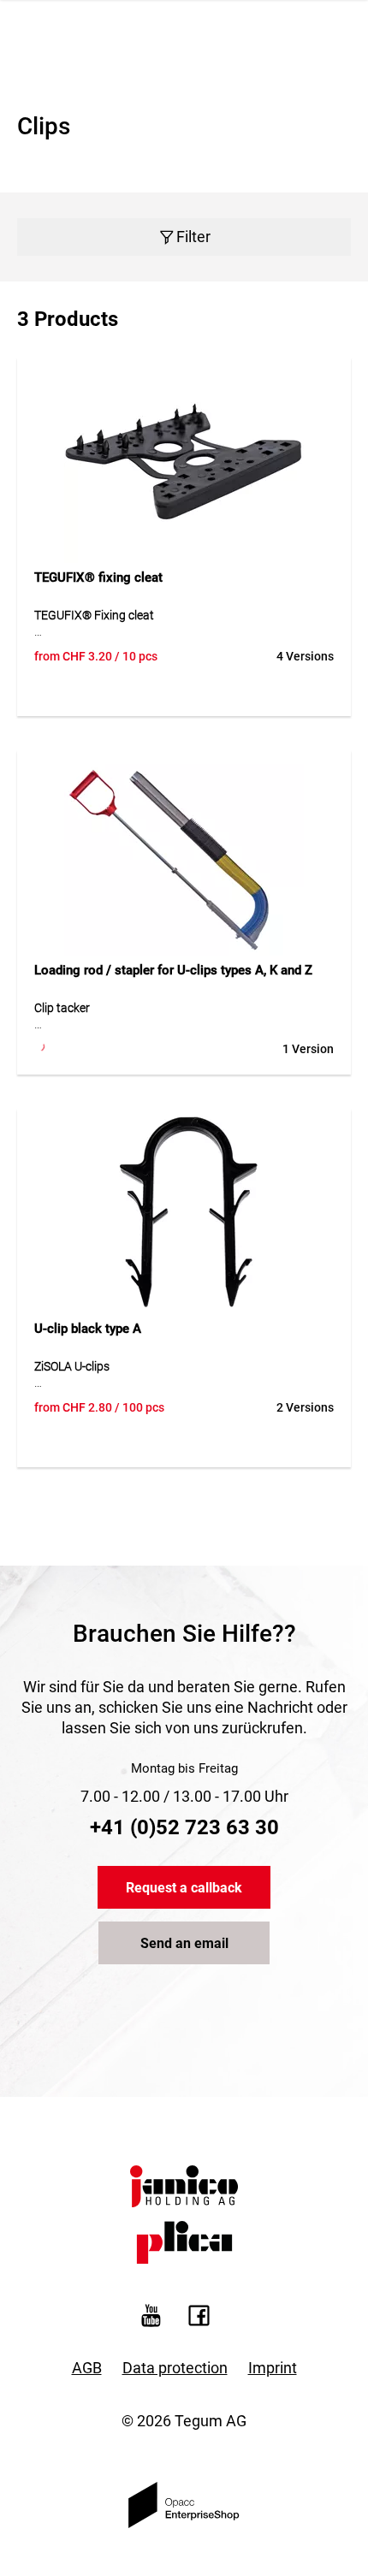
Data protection (175, 2368)
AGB (87, 2368)
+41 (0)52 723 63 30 (184, 1827)
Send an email (184, 1943)
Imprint (273, 2368)
